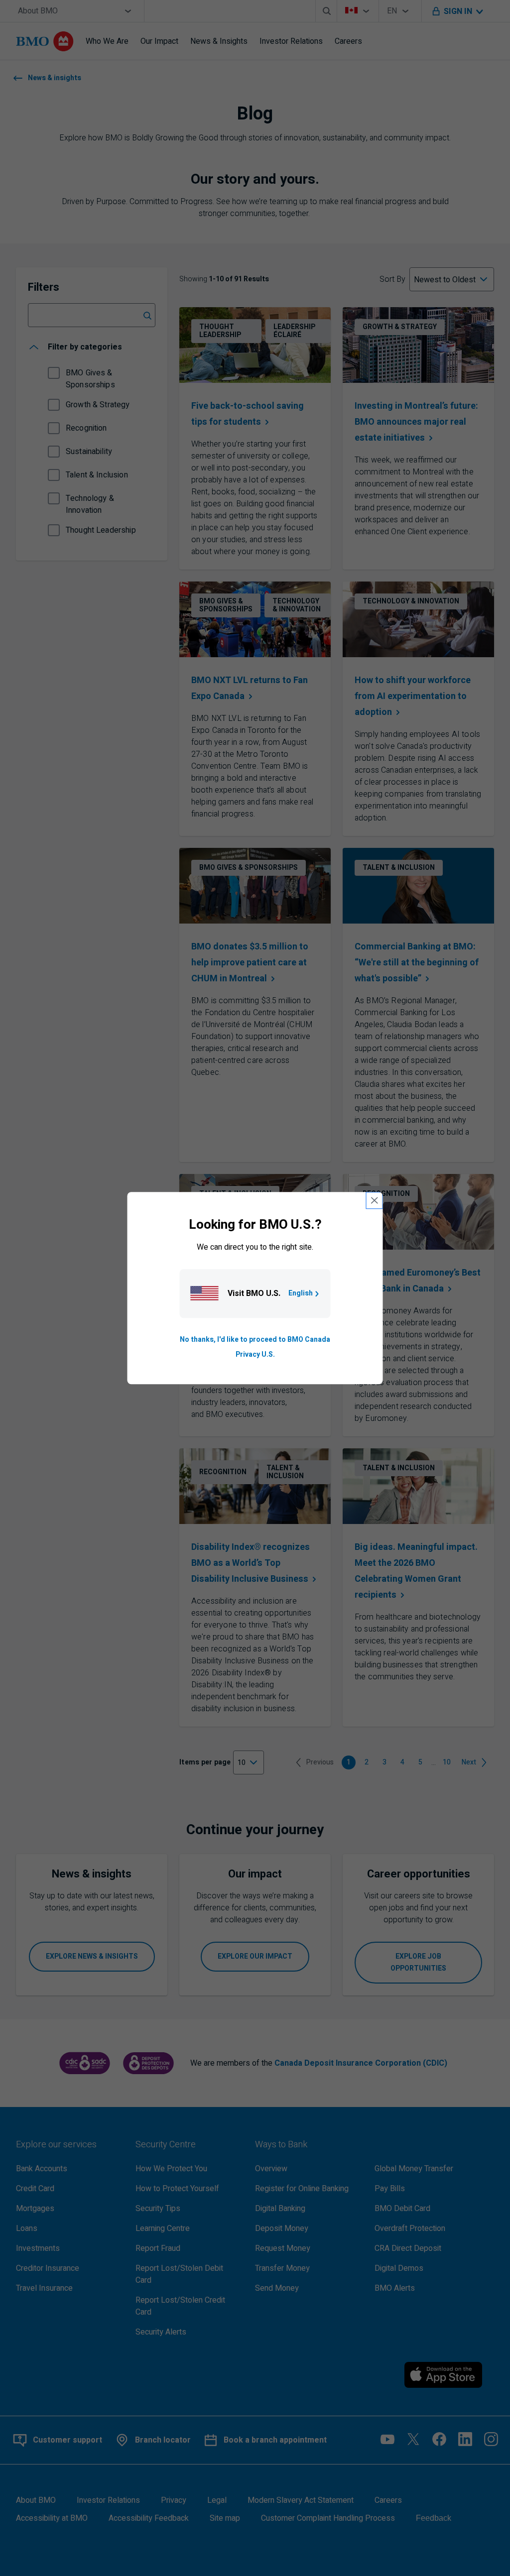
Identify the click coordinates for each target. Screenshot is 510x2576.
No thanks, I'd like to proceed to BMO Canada (255, 1340)
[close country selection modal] (375, 1200)
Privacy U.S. (255, 1354)
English (301, 1293)
